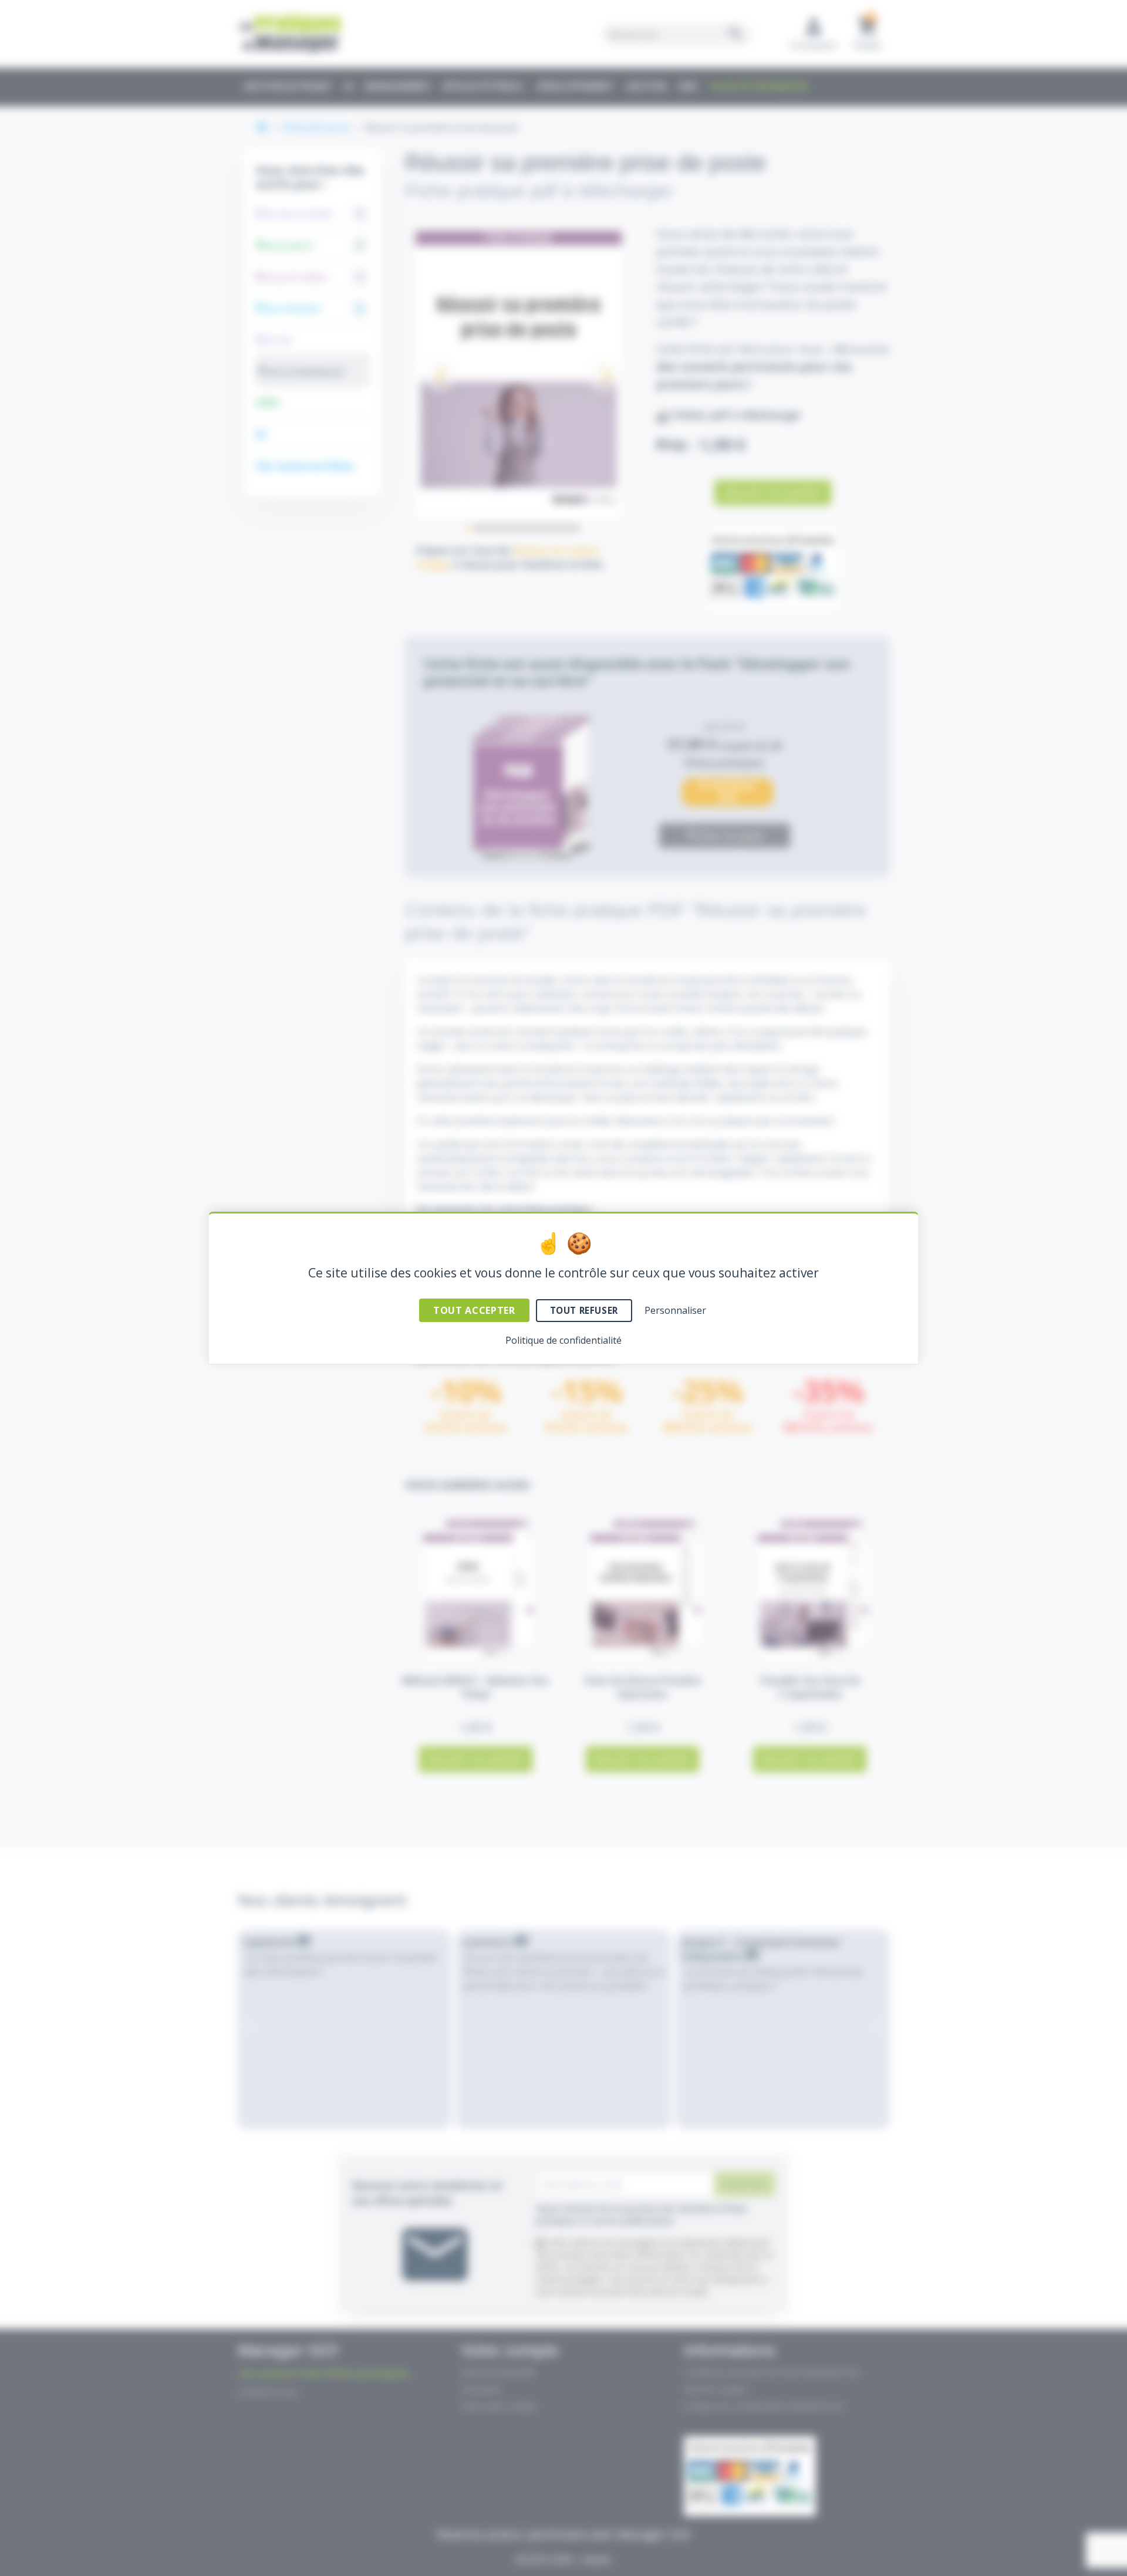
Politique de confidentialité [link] (563, 1340)
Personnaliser (675, 1310)
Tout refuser (584, 1310)
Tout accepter (474, 1310)
